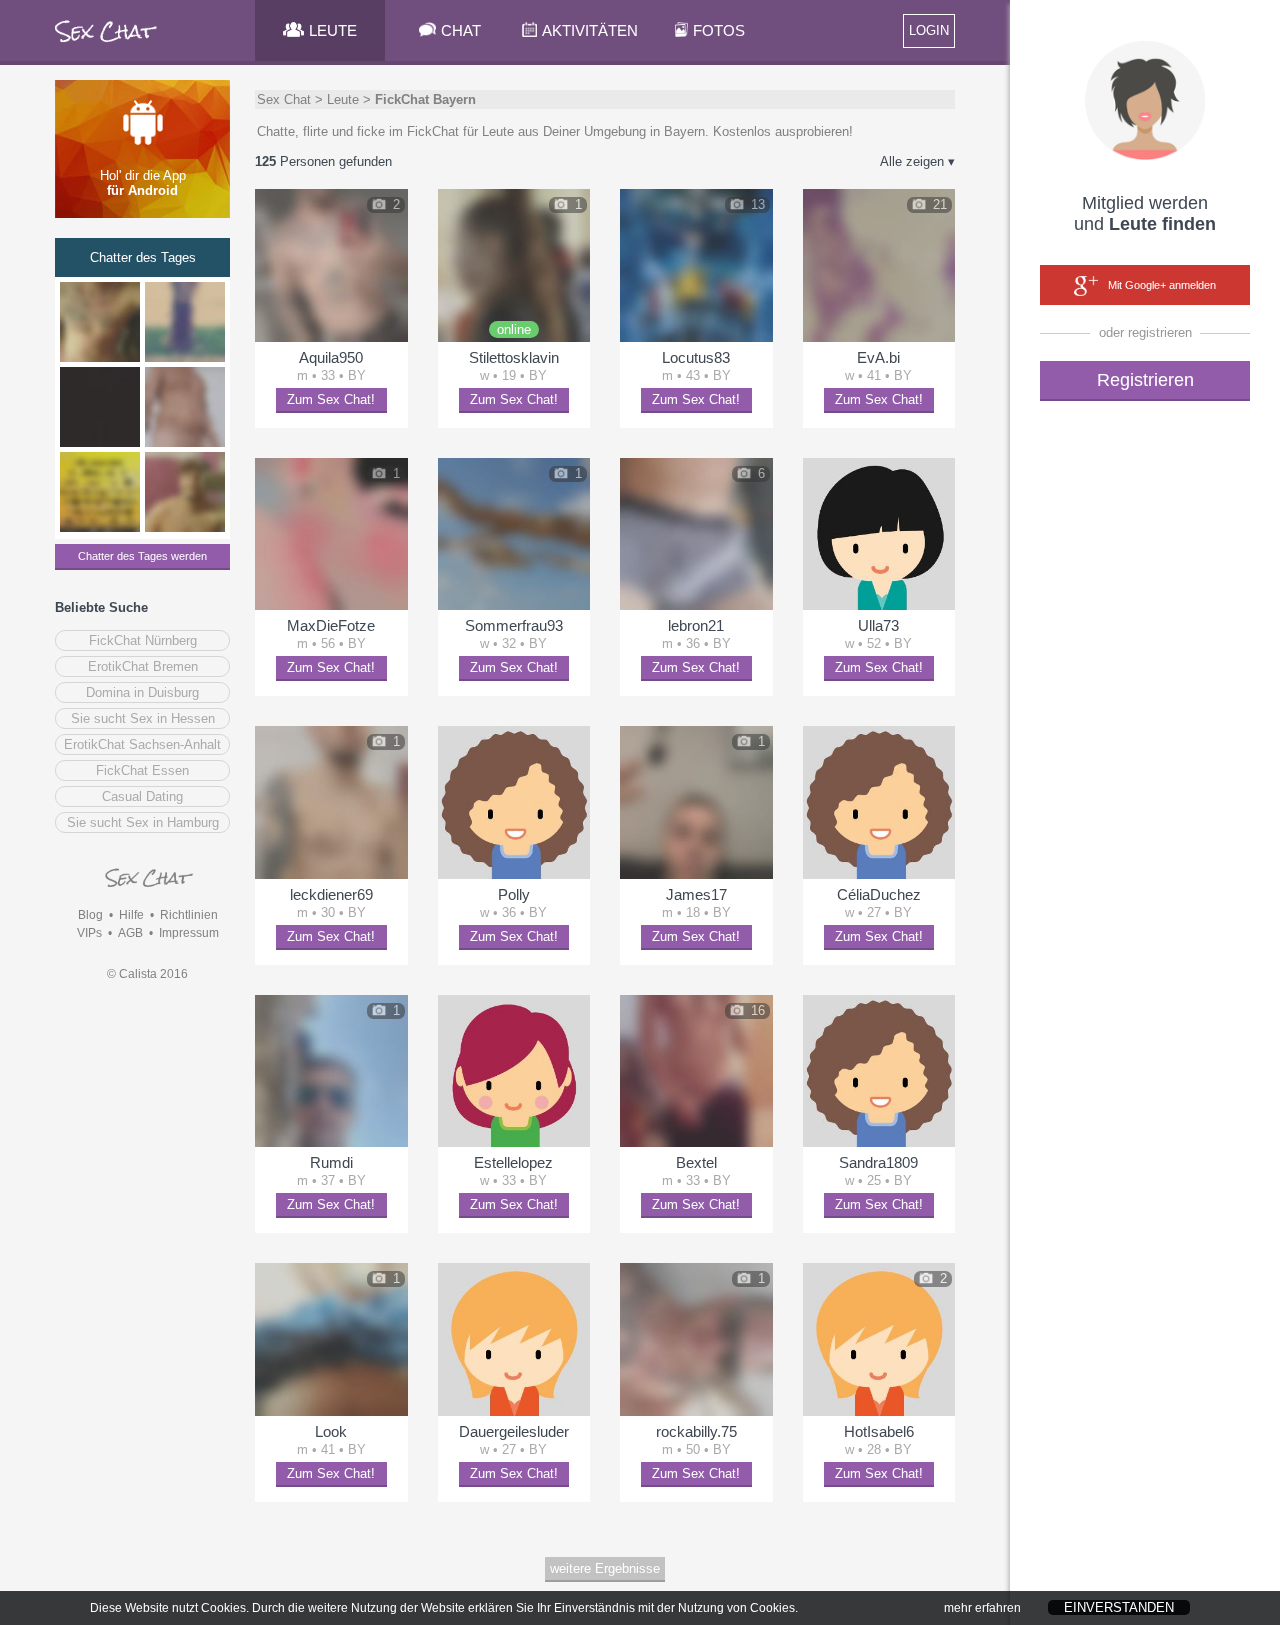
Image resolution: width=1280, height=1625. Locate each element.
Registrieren (1145, 380)
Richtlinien (189, 915)
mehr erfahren (982, 1608)
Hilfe (131, 915)
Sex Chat (284, 99)
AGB (130, 933)
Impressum (189, 933)
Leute (343, 99)
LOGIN (929, 30)
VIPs (89, 933)
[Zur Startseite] (106, 44)
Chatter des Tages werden (142, 556)
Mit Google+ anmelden (1162, 285)
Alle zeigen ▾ (917, 161)
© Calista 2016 (147, 974)
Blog (90, 915)
